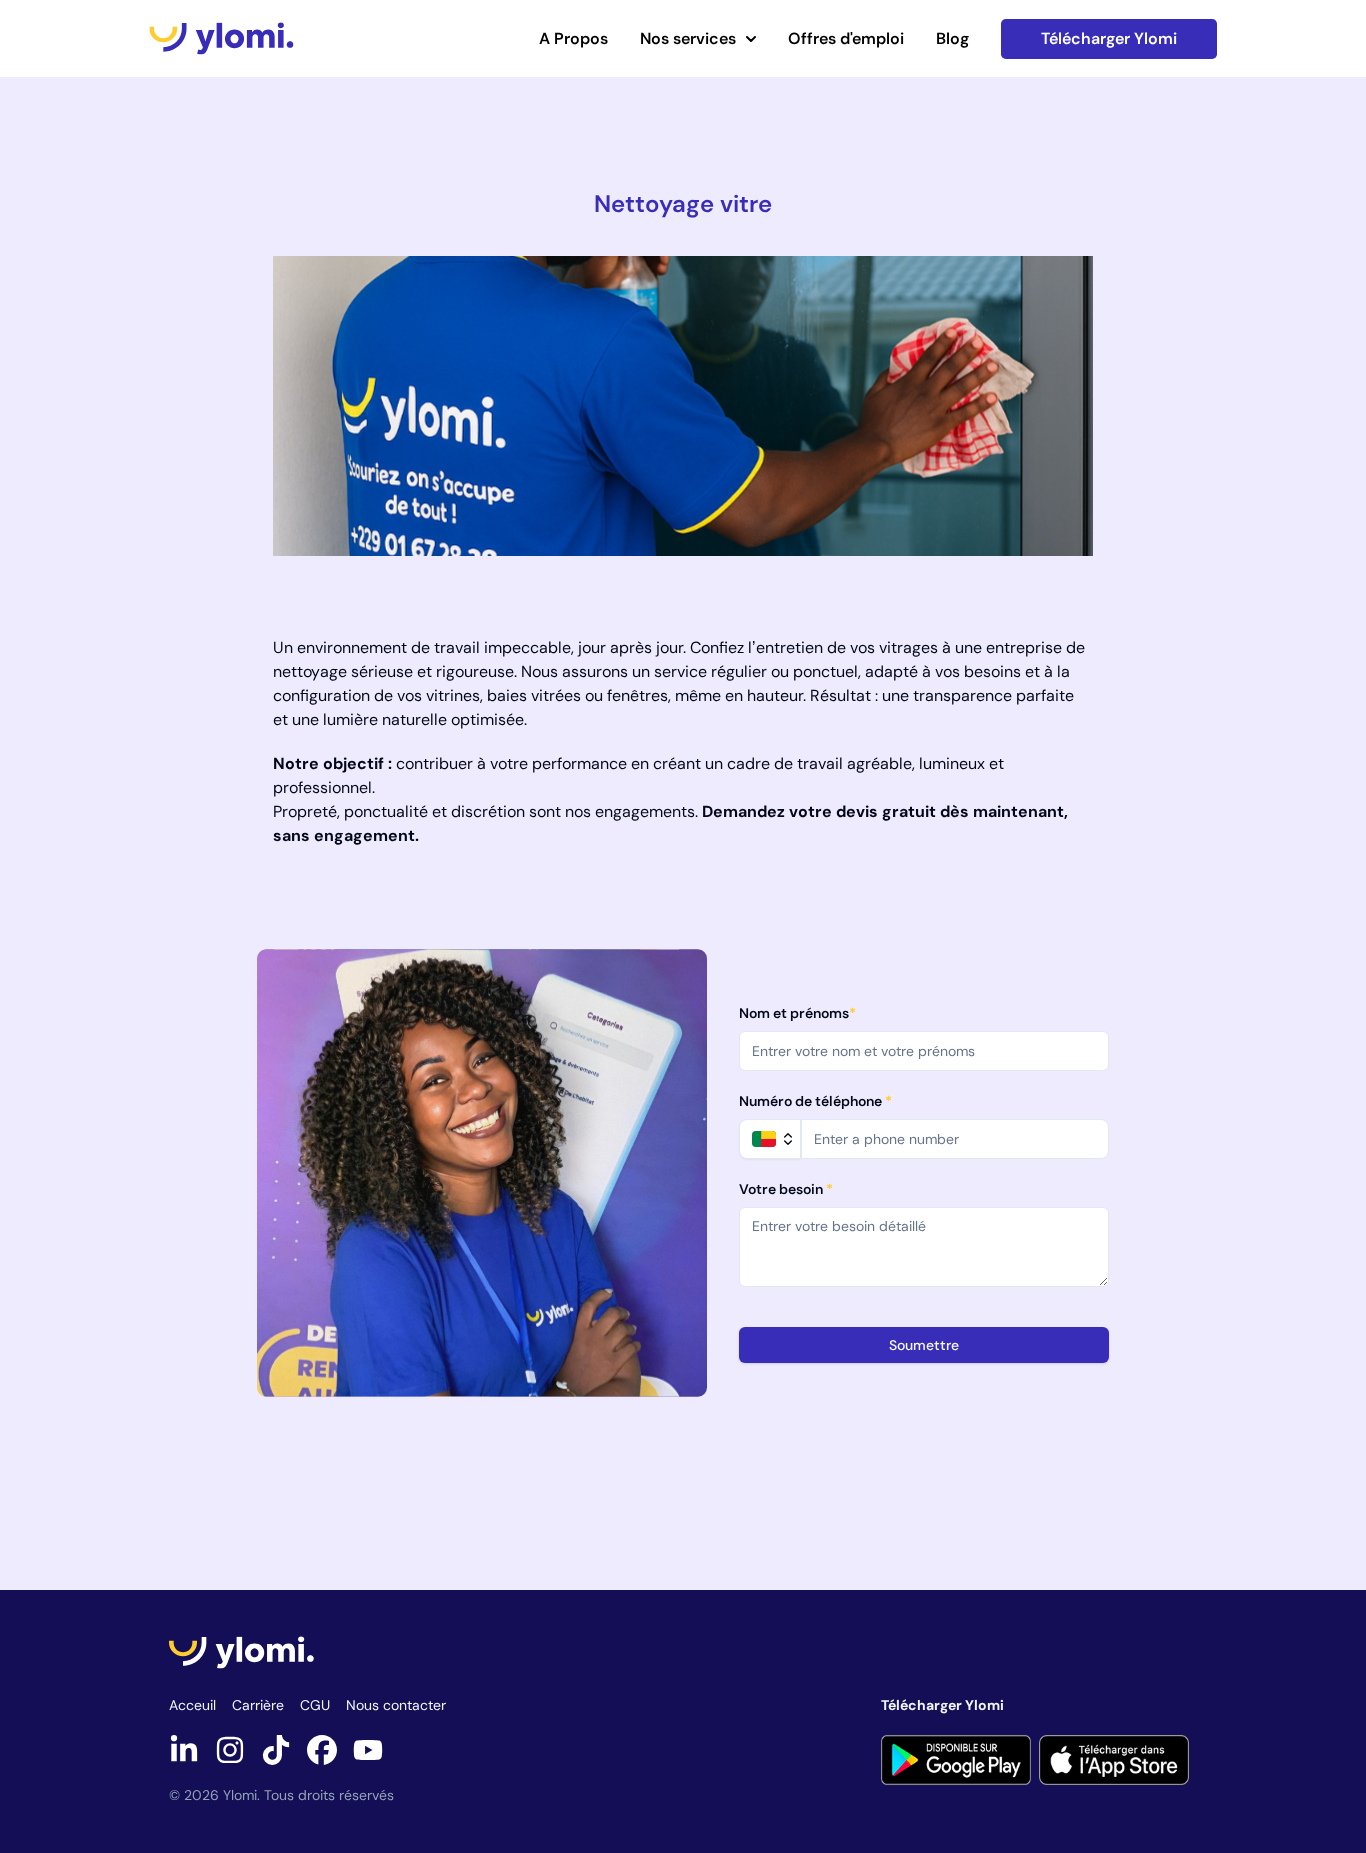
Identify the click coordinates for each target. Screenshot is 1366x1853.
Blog (952, 38)
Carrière (258, 1705)
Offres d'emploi (846, 38)
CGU (315, 1705)
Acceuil (192, 1705)
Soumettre (924, 1345)
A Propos (573, 38)
